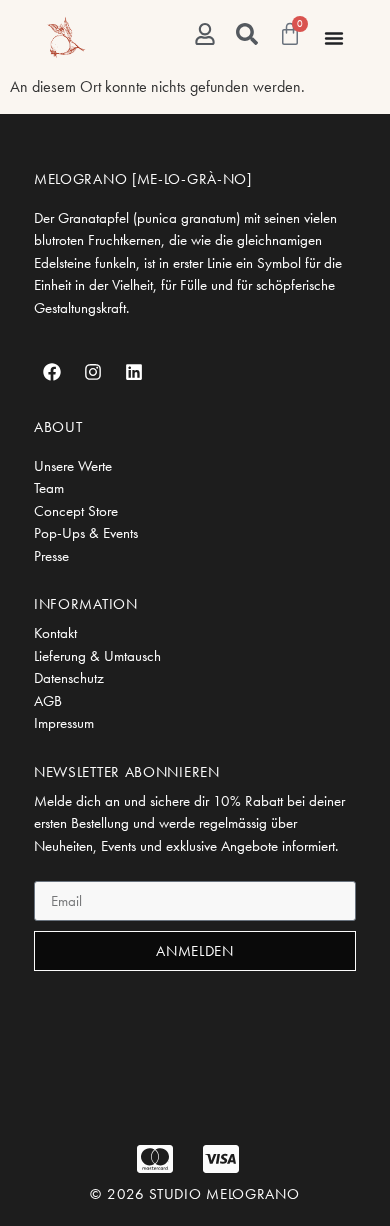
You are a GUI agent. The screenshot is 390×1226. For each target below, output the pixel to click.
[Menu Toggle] (334, 38)
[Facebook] (52, 372)
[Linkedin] (134, 372)
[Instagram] (93, 372)
